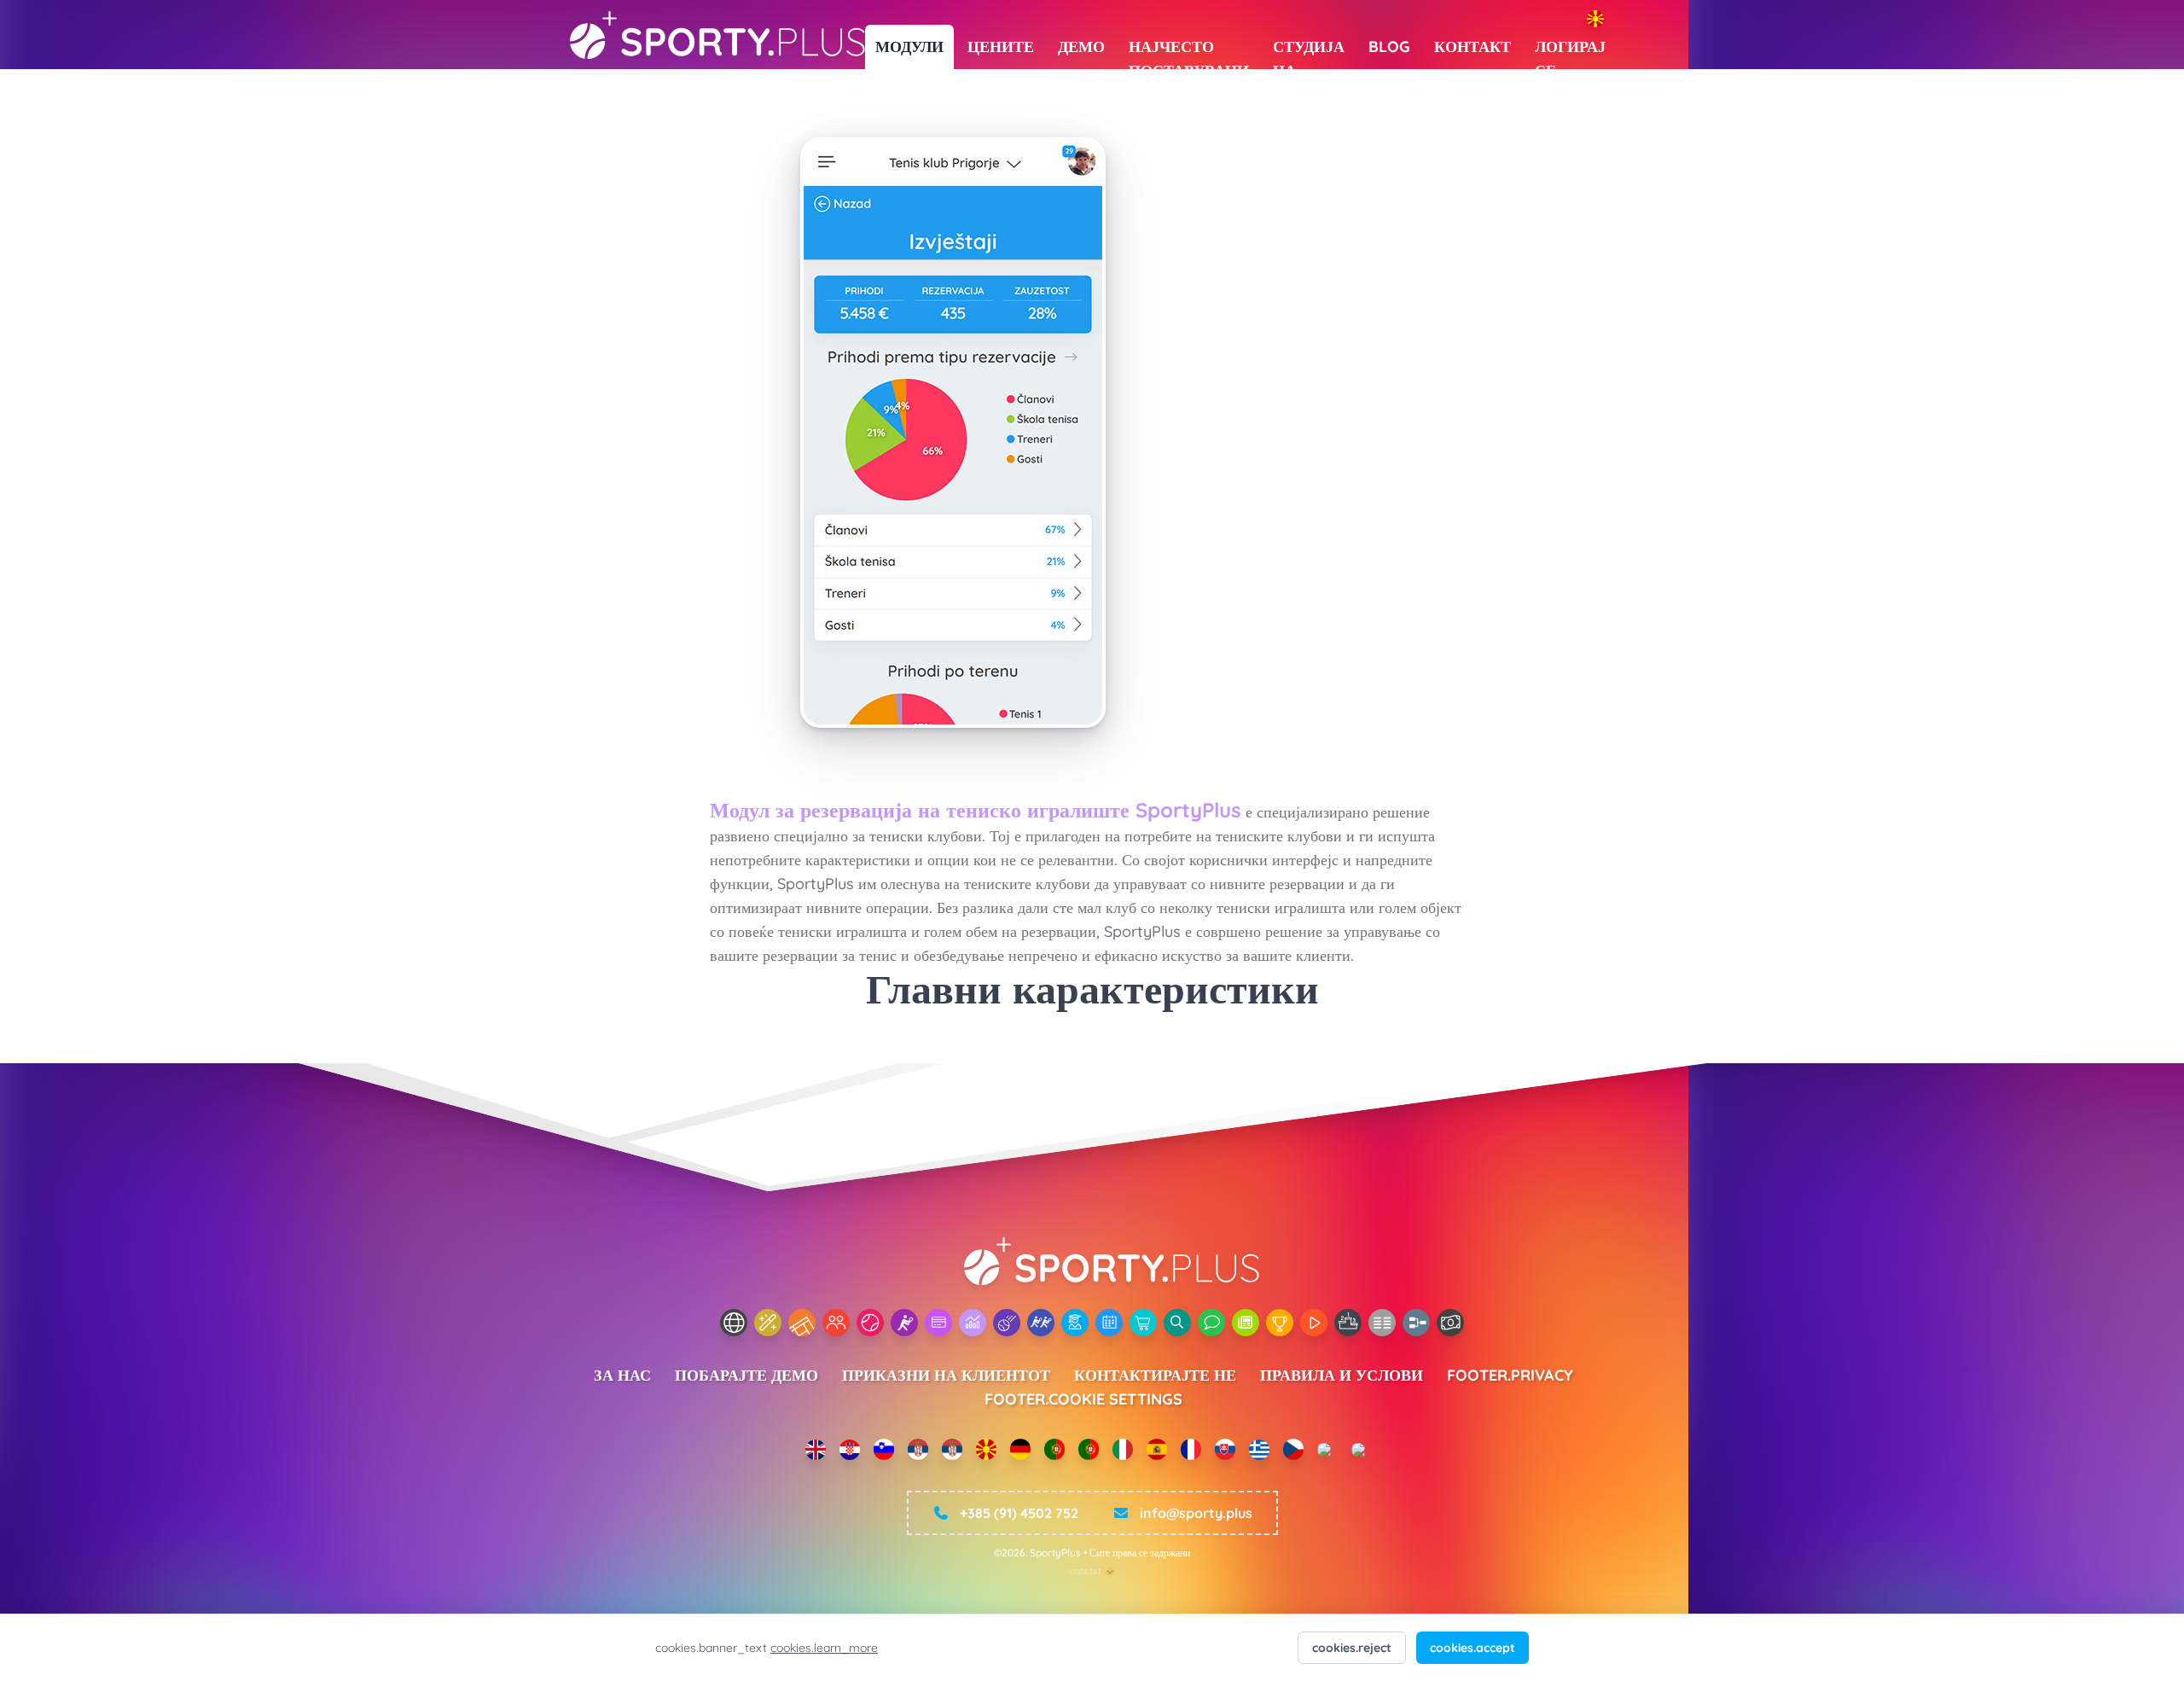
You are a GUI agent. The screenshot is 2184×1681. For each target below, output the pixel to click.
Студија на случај (1309, 53)
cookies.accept (1472, 1648)
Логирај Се (1570, 53)
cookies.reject (1352, 1648)
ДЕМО (1081, 47)
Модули (909, 47)
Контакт (1472, 47)
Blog (1389, 47)
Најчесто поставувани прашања (1189, 53)
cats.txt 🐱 (1092, 1571)
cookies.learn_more (824, 1648)
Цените (1001, 47)
